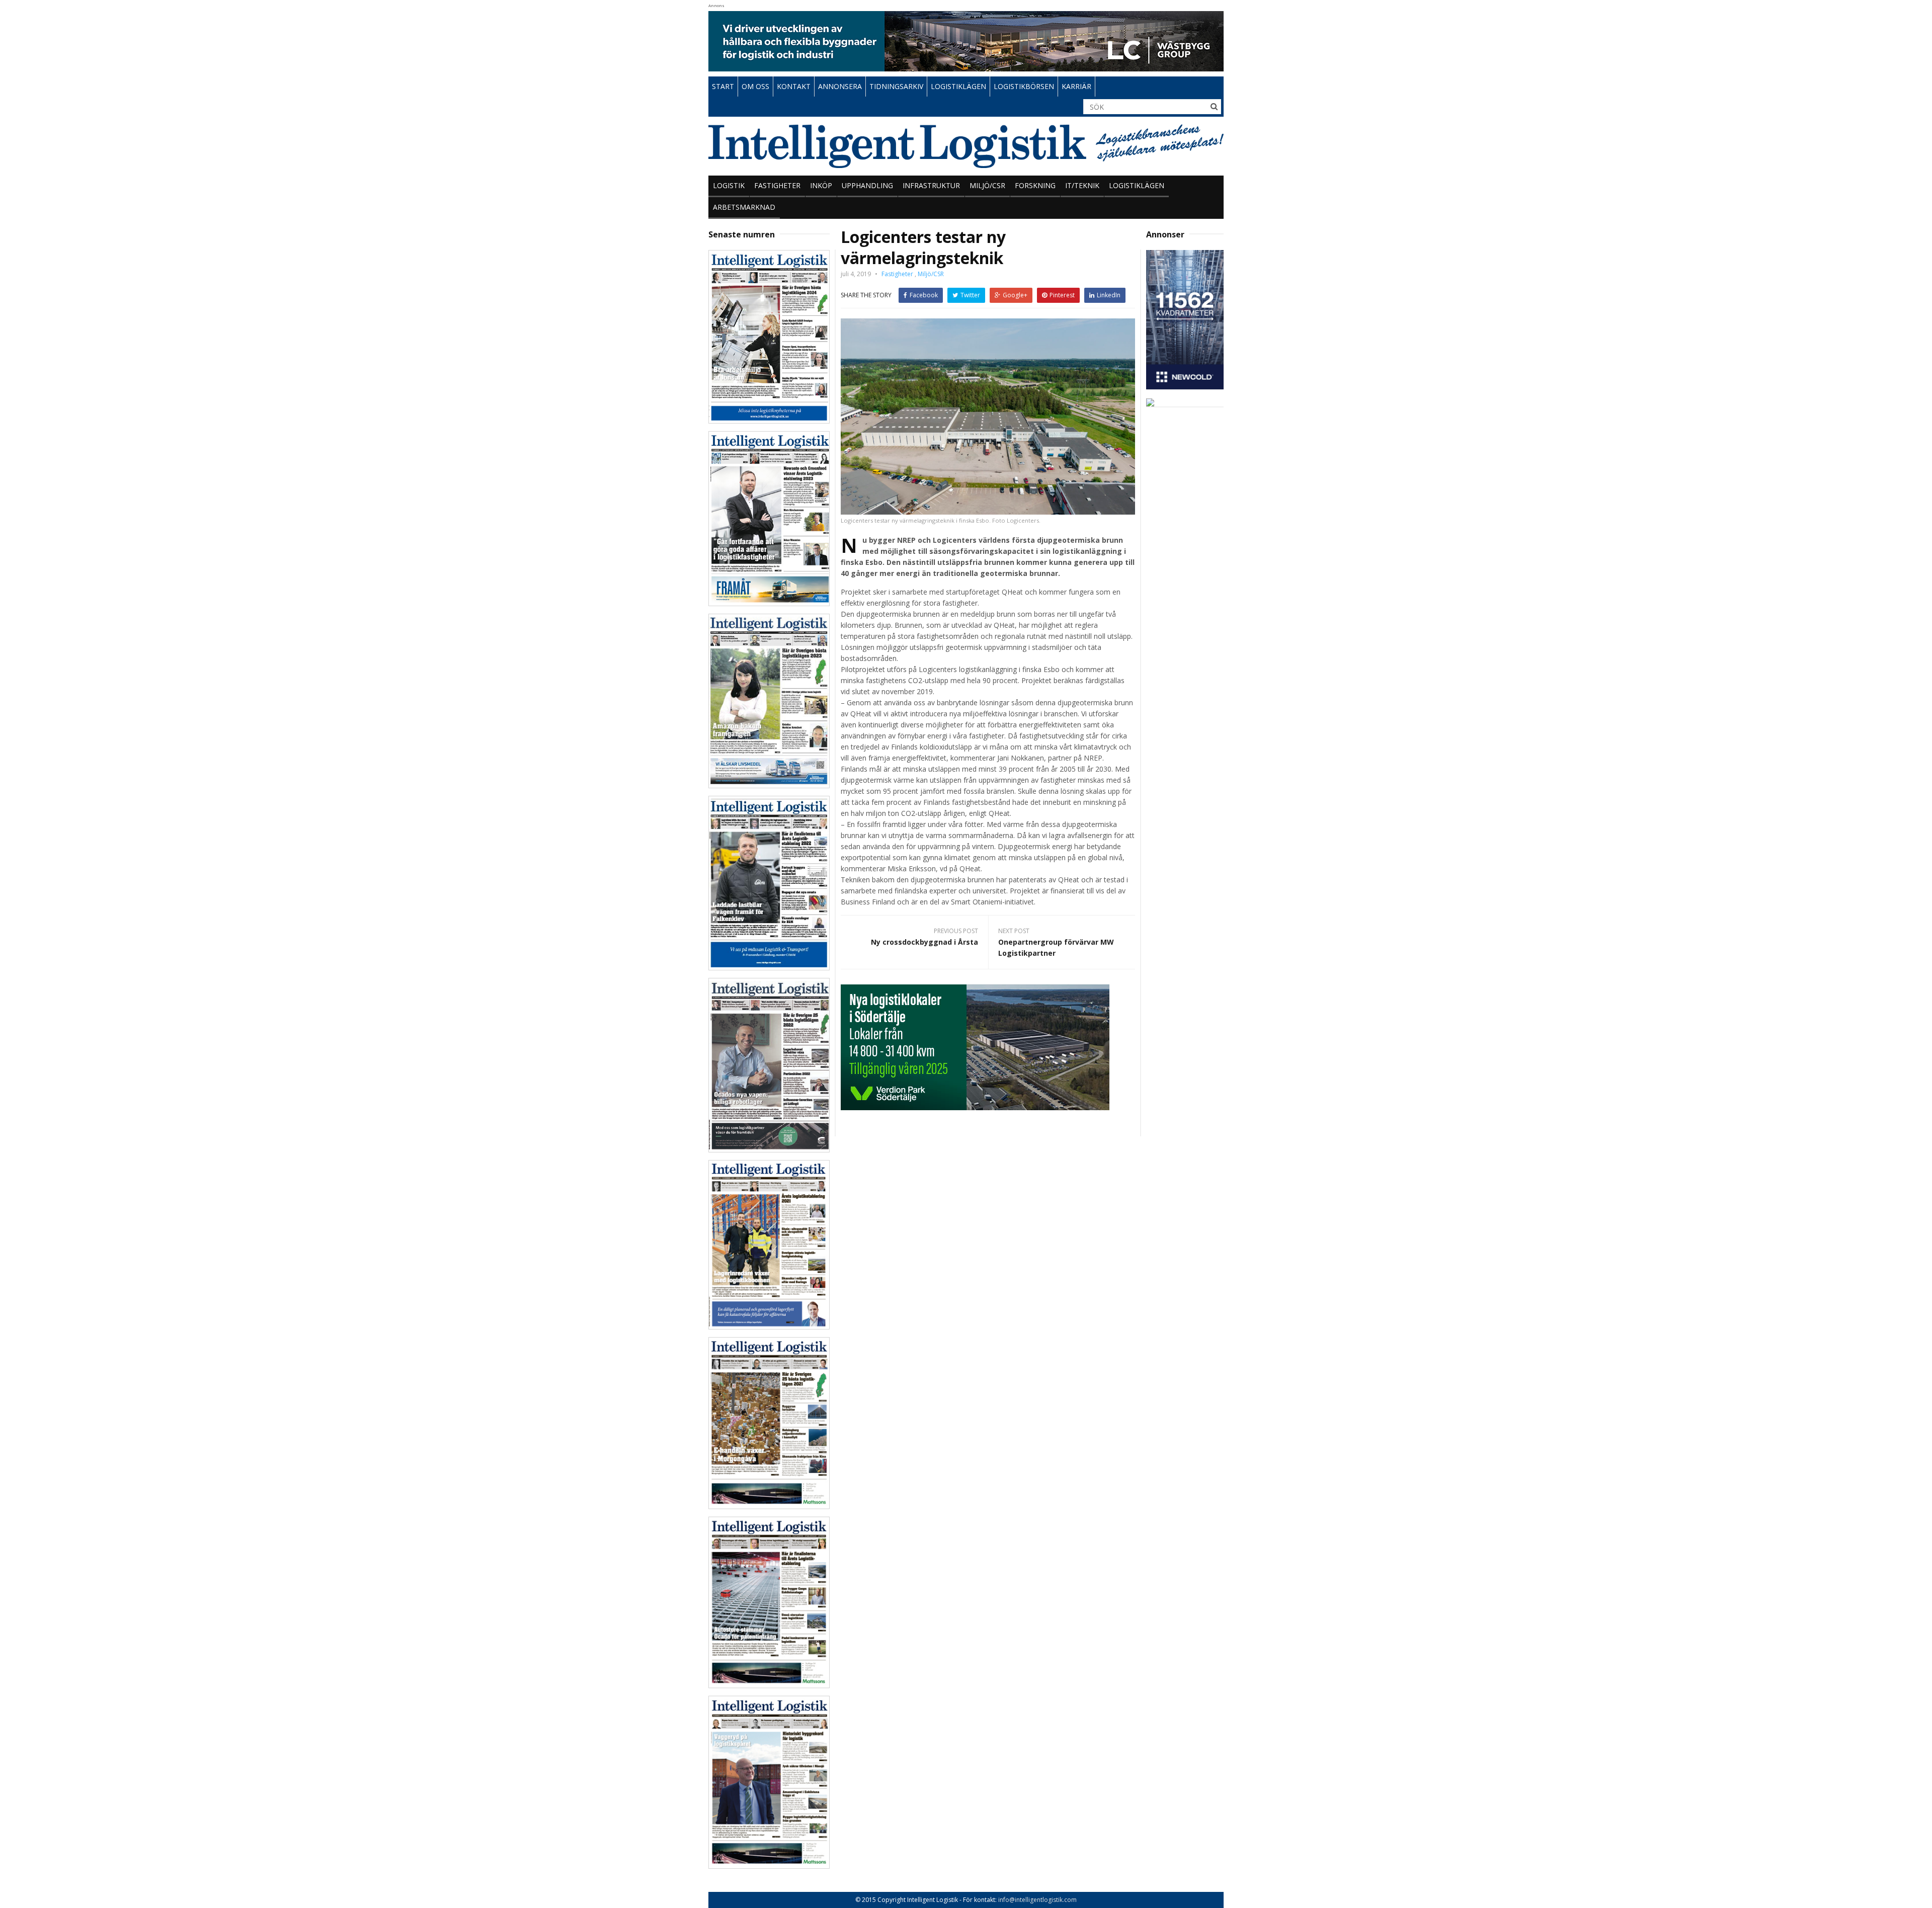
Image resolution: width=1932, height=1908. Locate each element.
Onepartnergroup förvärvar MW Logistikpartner (1056, 947)
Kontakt (794, 86)
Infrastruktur (931, 185)
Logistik (729, 185)
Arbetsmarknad (744, 207)
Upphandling (867, 185)
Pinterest (1062, 295)
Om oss (755, 86)
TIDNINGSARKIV (896, 86)
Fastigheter (777, 185)
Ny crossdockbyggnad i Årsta (924, 942)
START (723, 86)
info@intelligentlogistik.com (1037, 1900)
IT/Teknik (1082, 185)
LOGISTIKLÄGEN (958, 86)
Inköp (821, 185)
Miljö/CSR (987, 185)
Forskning (1035, 185)
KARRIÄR (1076, 86)
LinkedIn (1109, 295)
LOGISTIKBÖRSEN (1024, 86)
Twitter (970, 295)
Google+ (1015, 295)
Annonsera (840, 86)
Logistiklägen (1137, 185)
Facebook (924, 295)
